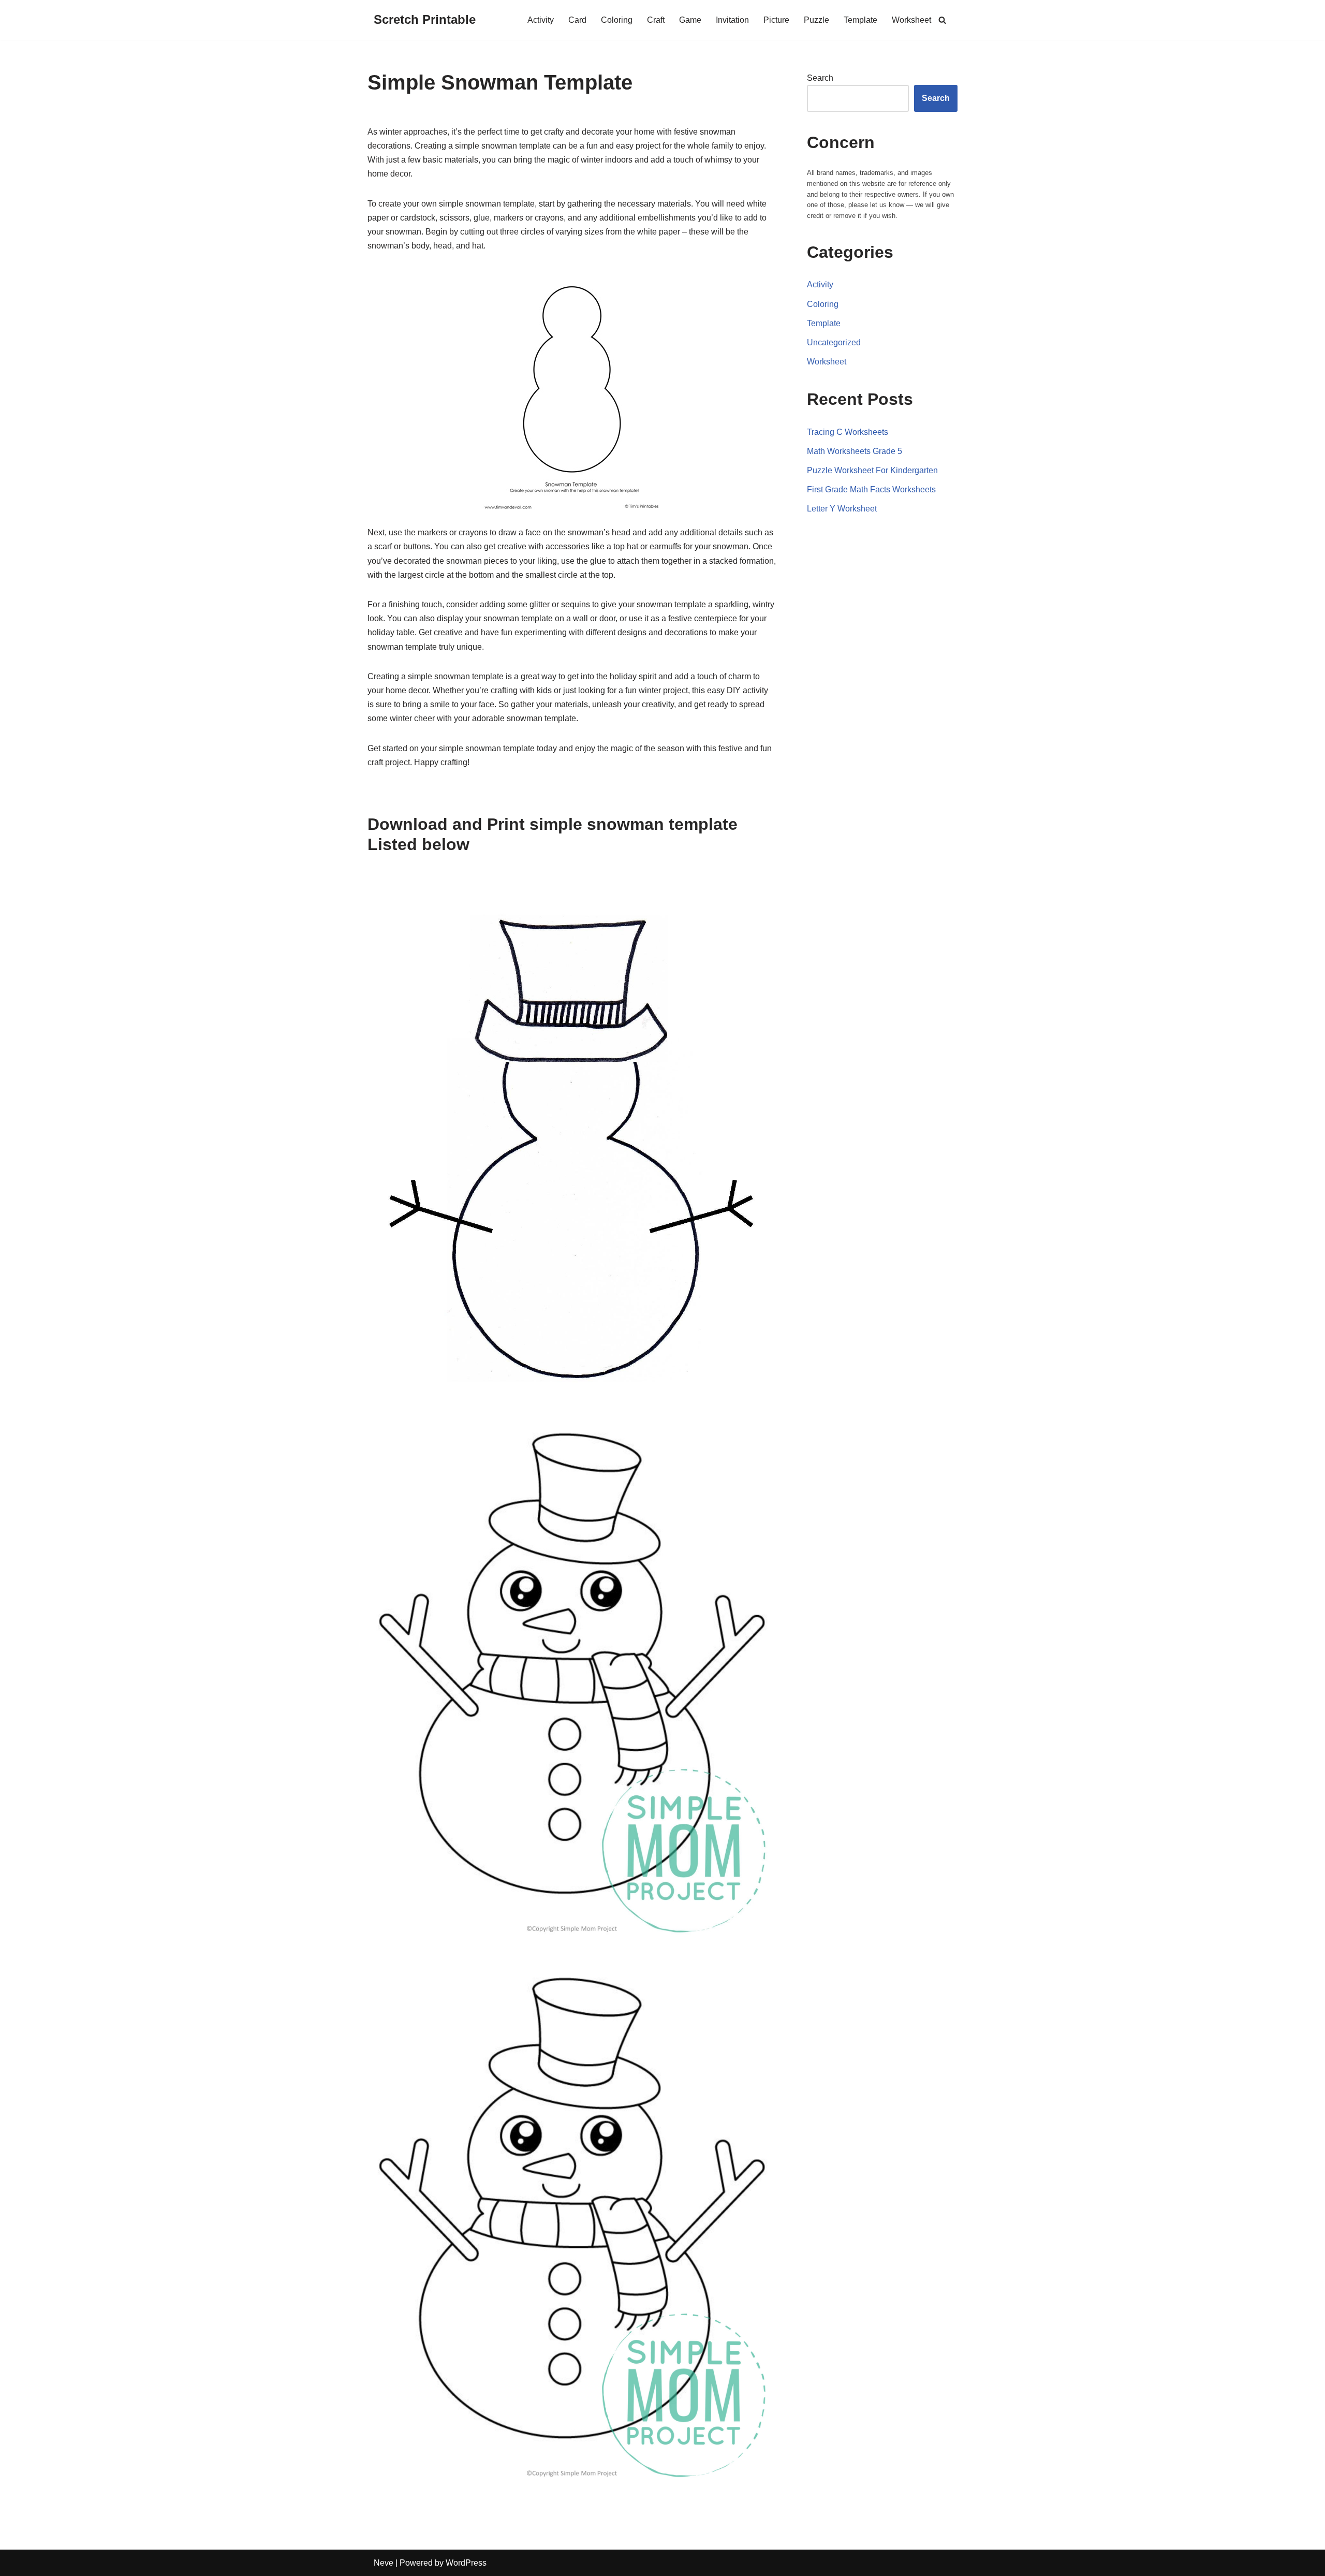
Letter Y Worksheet (842, 509)
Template (860, 20)
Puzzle (816, 20)
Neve (384, 2563)
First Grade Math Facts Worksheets (871, 489)
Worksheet (911, 20)
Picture (776, 20)
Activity (541, 20)
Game (690, 20)
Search (820, 78)
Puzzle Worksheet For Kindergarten (872, 470)
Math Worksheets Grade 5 (855, 451)
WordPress (466, 2563)
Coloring (617, 20)
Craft (656, 20)
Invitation (732, 20)
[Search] (942, 20)
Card (577, 20)
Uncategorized (834, 342)
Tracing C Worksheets (848, 432)
